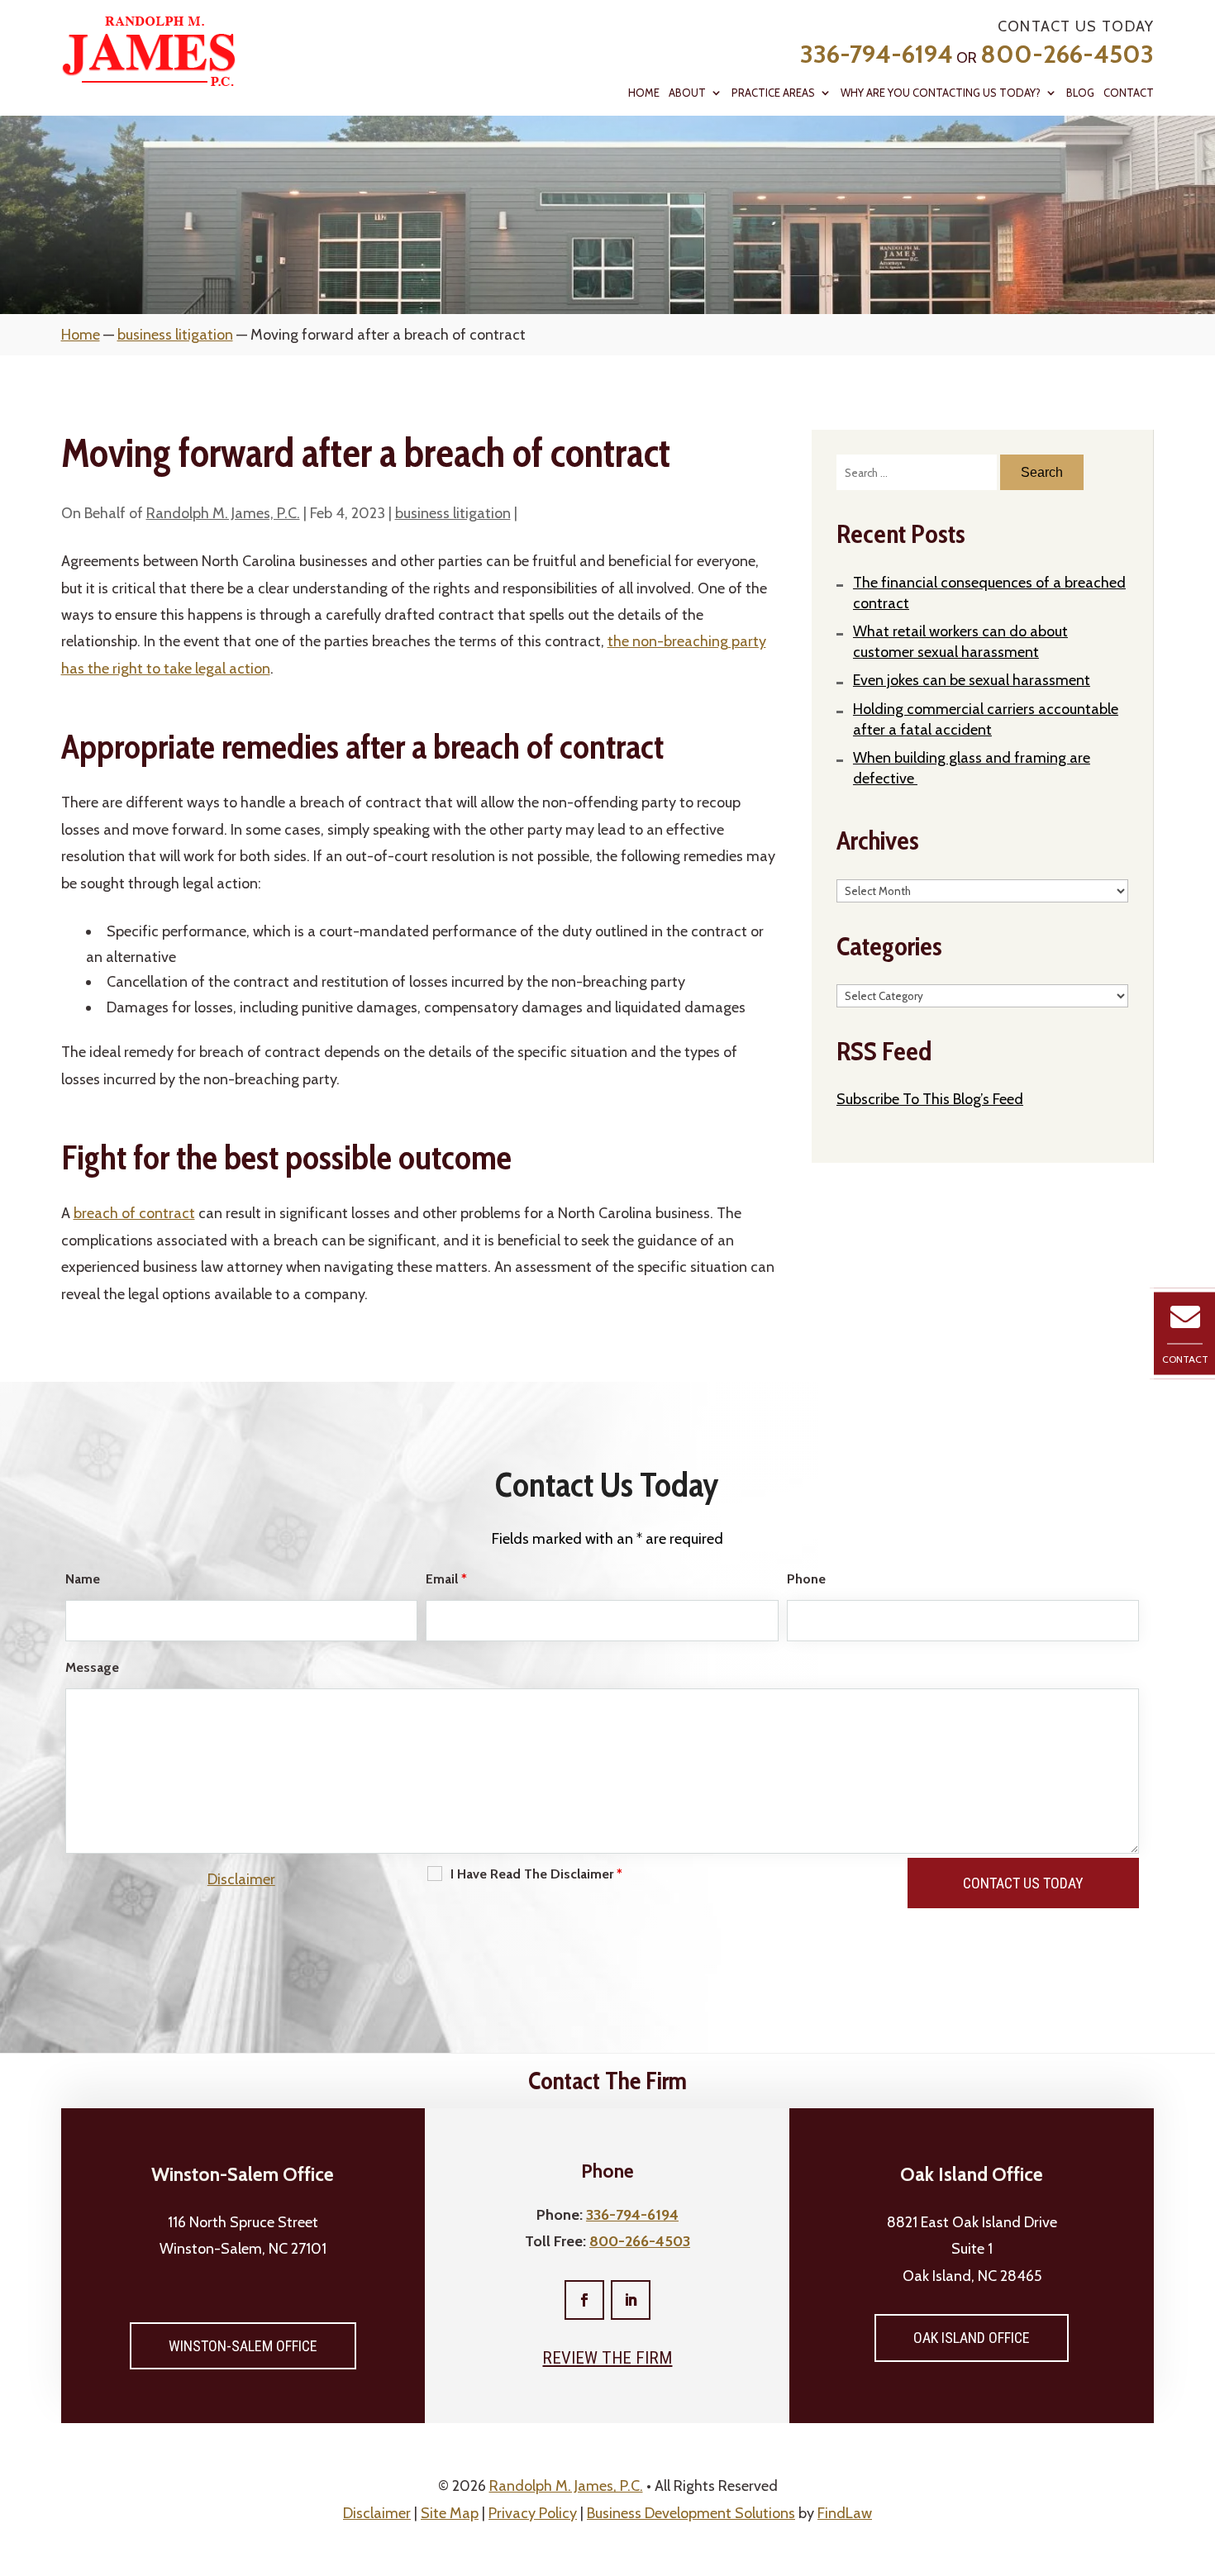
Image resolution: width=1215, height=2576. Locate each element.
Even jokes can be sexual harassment (972, 680)
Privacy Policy (533, 2513)
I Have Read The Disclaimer (536, 1874)
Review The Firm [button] (607, 2358)
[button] (1198, 2456)
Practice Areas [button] (773, 93)
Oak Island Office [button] (972, 2338)
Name (83, 1579)
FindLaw (845, 2513)
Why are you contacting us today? (941, 93)
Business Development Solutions (691, 2513)
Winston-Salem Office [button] (243, 2346)
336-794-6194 (877, 54)
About (687, 93)
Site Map (450, 2513)
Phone (806, 1579)
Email (446, 1579)
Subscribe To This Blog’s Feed (930, 1099)
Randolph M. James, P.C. (223, 513)
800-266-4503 (1067, 54)
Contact (1129, 93)
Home (644, 93)
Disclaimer (241, 1879)
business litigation (453, 513)
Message (92, 1667)
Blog (1080, 93)
